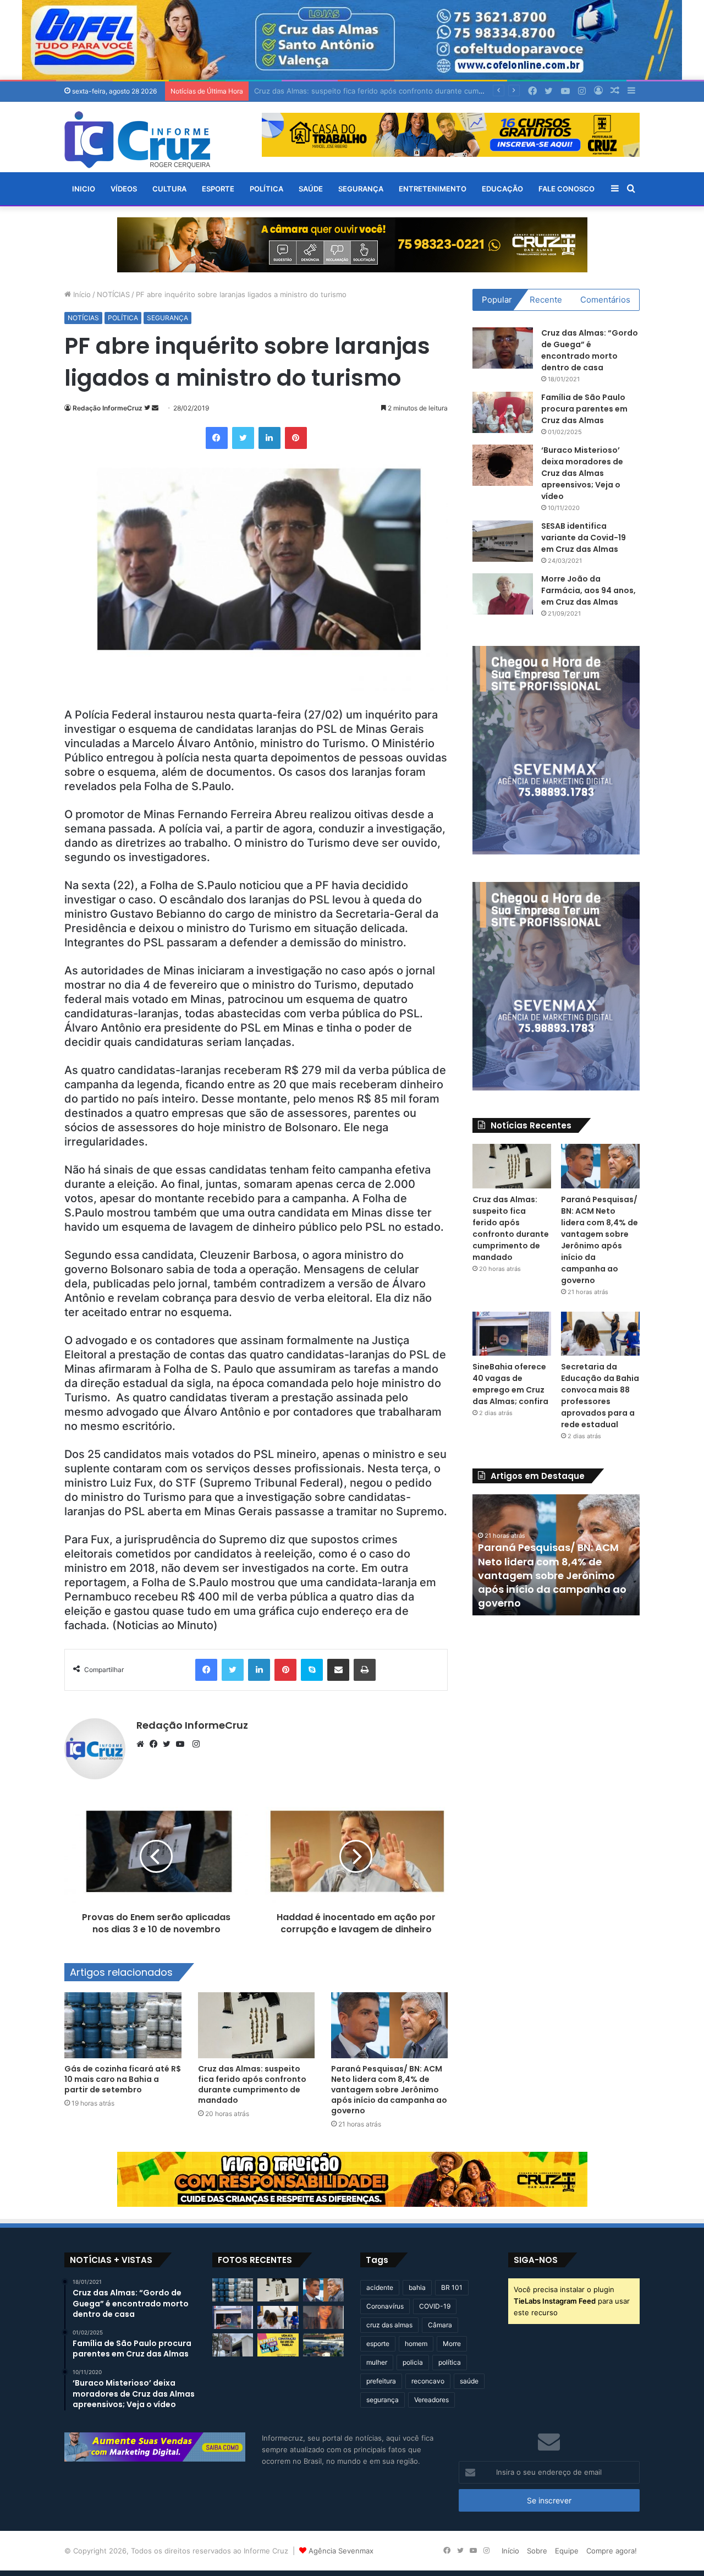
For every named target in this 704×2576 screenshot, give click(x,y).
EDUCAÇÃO (502, 189)
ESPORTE (218, 189)
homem (416, 2344)
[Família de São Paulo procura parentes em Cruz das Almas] (503, 412)
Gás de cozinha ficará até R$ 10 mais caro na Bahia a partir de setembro (123, 2079)
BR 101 (452, 2287)
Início (81, 294)
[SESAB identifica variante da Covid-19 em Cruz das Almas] (503, 541)
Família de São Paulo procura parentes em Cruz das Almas (584, 409)
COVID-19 (435, 2306)
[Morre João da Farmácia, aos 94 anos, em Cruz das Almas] (503, 594)
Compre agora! (612, 2551)
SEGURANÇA (361, 189)
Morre (452, 2344)
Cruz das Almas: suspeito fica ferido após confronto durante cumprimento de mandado (252, 2084)
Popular (497, 300)
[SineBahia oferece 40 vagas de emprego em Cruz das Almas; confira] (512, 1334)
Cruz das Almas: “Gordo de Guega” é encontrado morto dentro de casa (590, 350)
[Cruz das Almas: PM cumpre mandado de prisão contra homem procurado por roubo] (233, 2345)
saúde (469, 2381)
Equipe (567, 2551)
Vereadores (431, 2400)
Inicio (84, 189)
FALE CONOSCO (566, 189)
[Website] (143, 1744)
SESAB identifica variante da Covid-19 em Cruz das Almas (584, 538)
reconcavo (428, 2381)
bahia (417, 2287)
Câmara (440, 2325)
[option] (556, 1555)
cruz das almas (389, 2325)
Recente (546, 300)
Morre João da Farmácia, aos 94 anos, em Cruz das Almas (588, 590)
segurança (383, 2400)
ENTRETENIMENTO (433, 189)
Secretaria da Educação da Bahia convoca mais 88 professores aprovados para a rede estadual (600, 1396)
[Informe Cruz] (137, 140)
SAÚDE (311, 189)
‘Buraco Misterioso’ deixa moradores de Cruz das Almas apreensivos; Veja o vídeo (582, 473)
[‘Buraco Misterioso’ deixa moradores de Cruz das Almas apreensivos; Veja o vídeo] (503, 465)
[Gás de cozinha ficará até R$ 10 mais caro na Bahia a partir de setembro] (123, 2025)
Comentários (605, 300)
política (450, 2362)
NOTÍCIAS (113, 294)
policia (413, 2362)
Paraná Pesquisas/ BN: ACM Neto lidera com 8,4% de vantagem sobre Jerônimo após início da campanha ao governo (455, 91)
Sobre (537, 2551)
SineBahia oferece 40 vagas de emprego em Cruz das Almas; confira (510, 1384)
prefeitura (381, 2381)
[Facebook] (156, 1744)
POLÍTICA (266, 189)
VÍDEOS (124, 189)
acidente (380, 2287)
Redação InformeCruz (108, 408)
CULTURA (169, 189)
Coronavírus (385, 2306)
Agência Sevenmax (341, 2551)
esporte (378, 2344)
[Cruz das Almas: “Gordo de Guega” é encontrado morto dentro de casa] (503, 348)
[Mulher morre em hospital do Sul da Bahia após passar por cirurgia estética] (323, 2317)
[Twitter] (169, 1744)
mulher (377, 2362)
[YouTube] (183, 1744)
